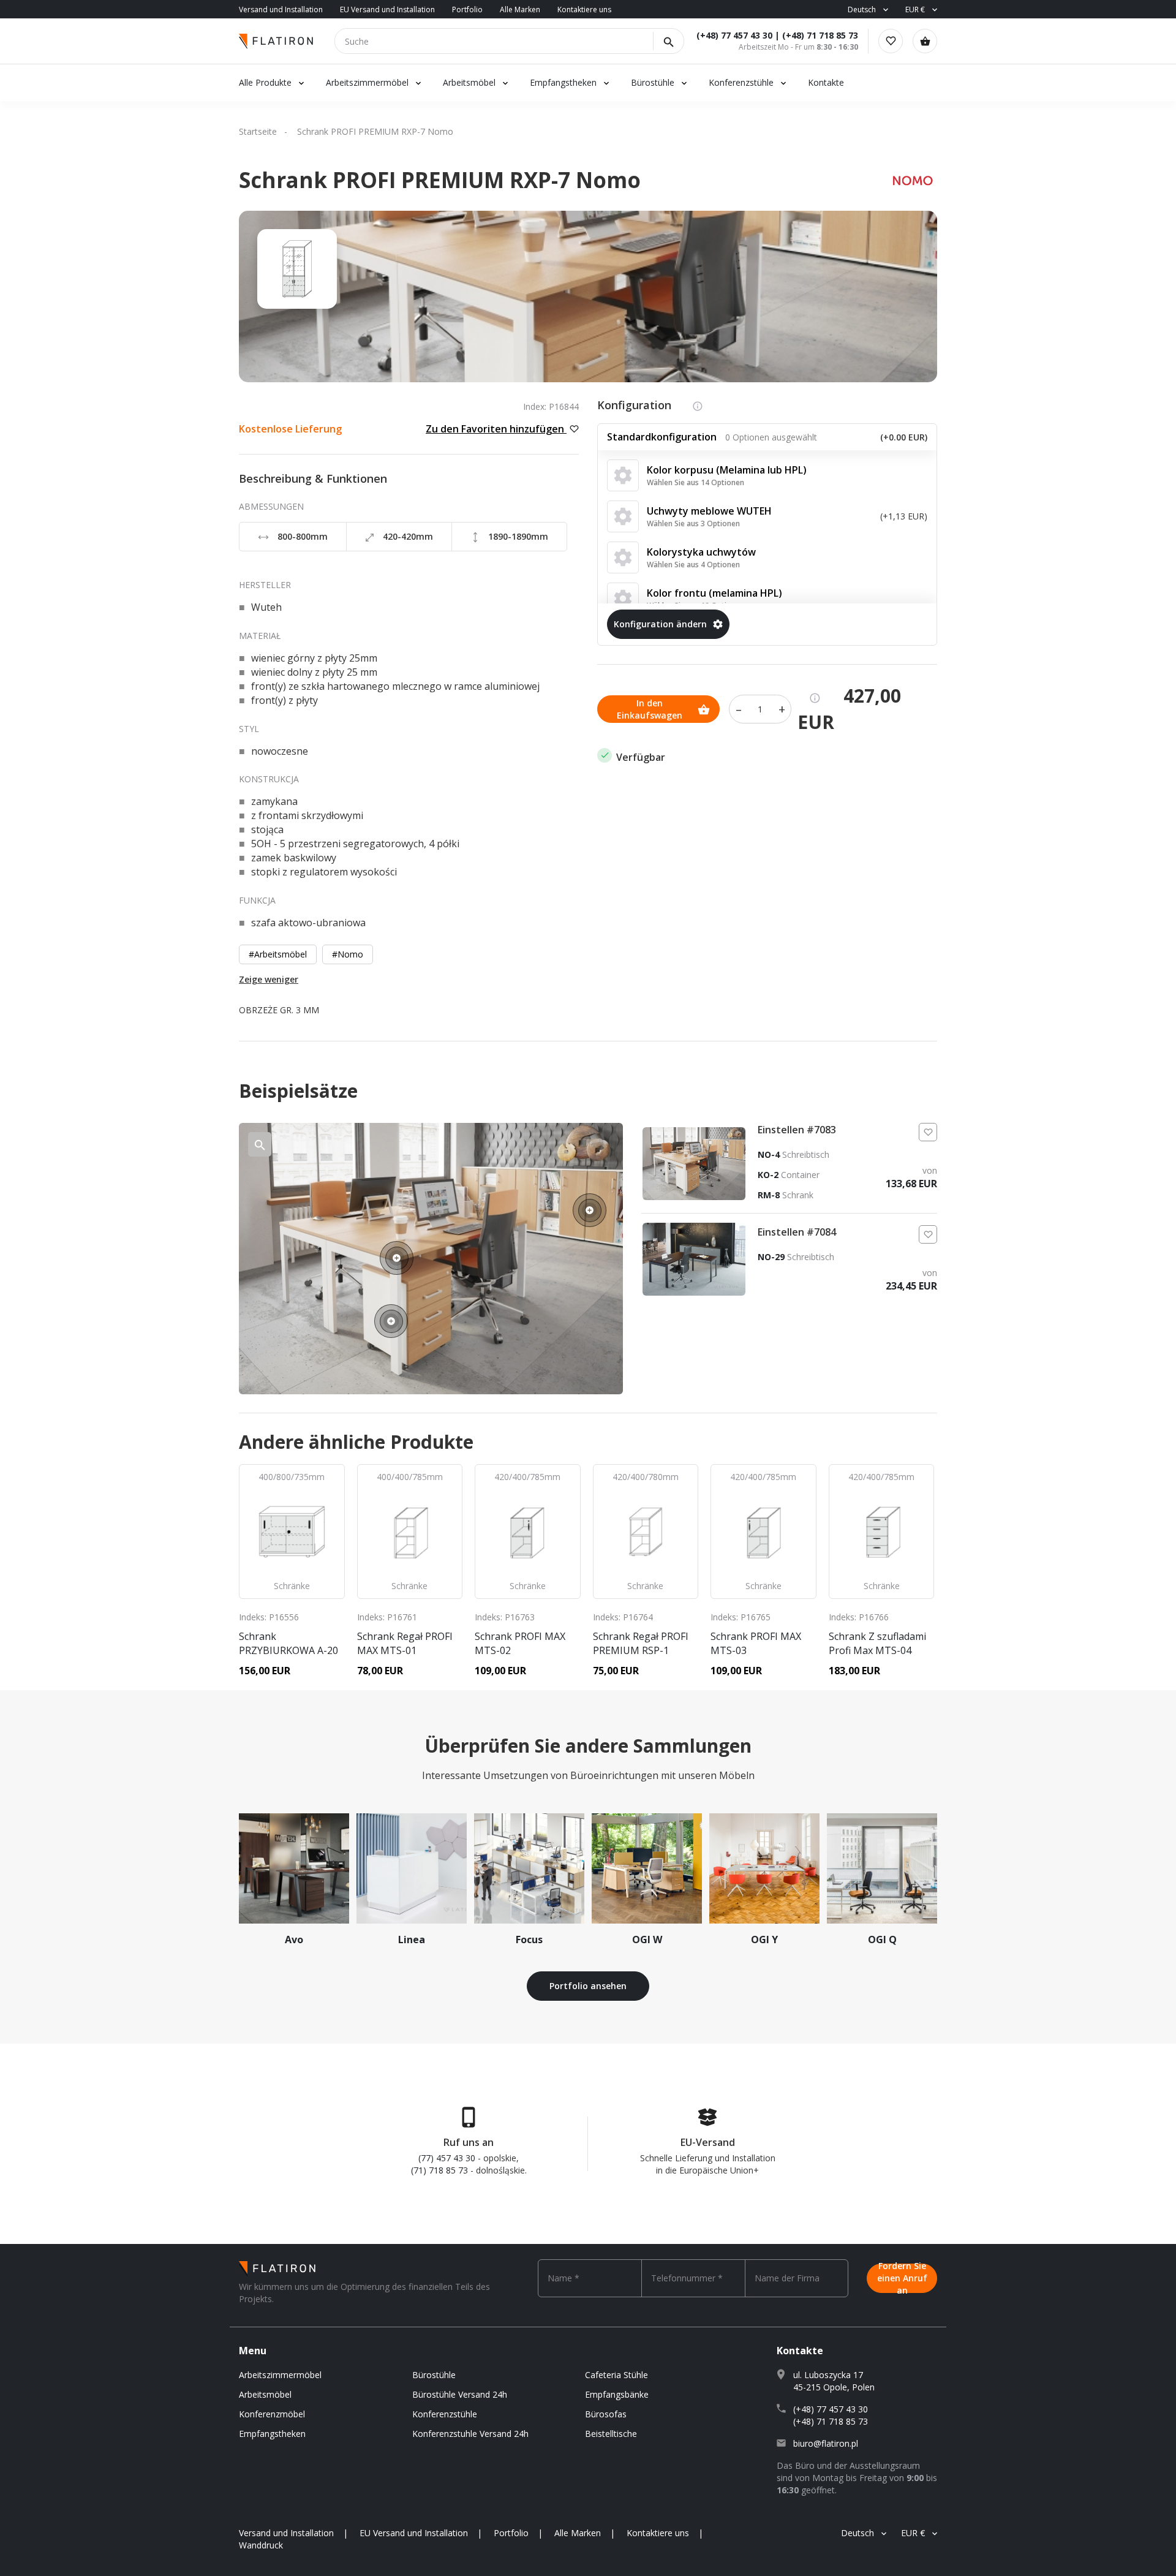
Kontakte (826, 82)
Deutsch (862, 9)
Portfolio (467, 9)
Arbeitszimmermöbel (367, 82)
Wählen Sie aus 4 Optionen (693, 565)
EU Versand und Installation (387, 9)
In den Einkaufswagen (650, 709)
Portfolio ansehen (588, 1986)
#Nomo (348, 954)
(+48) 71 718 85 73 (820, 35)
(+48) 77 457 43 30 (734, 35)
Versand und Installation (281, 9)
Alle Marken (520, 9)
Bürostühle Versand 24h (460, 2394)
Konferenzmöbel (272, 2414)
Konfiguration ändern (660, 624)
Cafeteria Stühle (616, 2375)
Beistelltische (611, 2434)
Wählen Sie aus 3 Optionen (693, 523)
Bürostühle (653, 82)
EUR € (915, 9)
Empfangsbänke (617, 2394)
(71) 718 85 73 (439, 2170)
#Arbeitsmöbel (278, 954)
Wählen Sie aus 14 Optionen (695, 482)
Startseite (258, 131)
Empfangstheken (564, 82)
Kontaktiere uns (584, 9)
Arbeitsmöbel (469, 82)
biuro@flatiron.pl (826, 2443)
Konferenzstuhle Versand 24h (470, 2434)
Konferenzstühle (741, 82)
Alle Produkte (265, 82)
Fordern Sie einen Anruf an (902, 2278)
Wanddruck (261, 2545)
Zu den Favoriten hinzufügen (496, 429)
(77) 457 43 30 (447, 2158)
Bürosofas (606, 2414)
